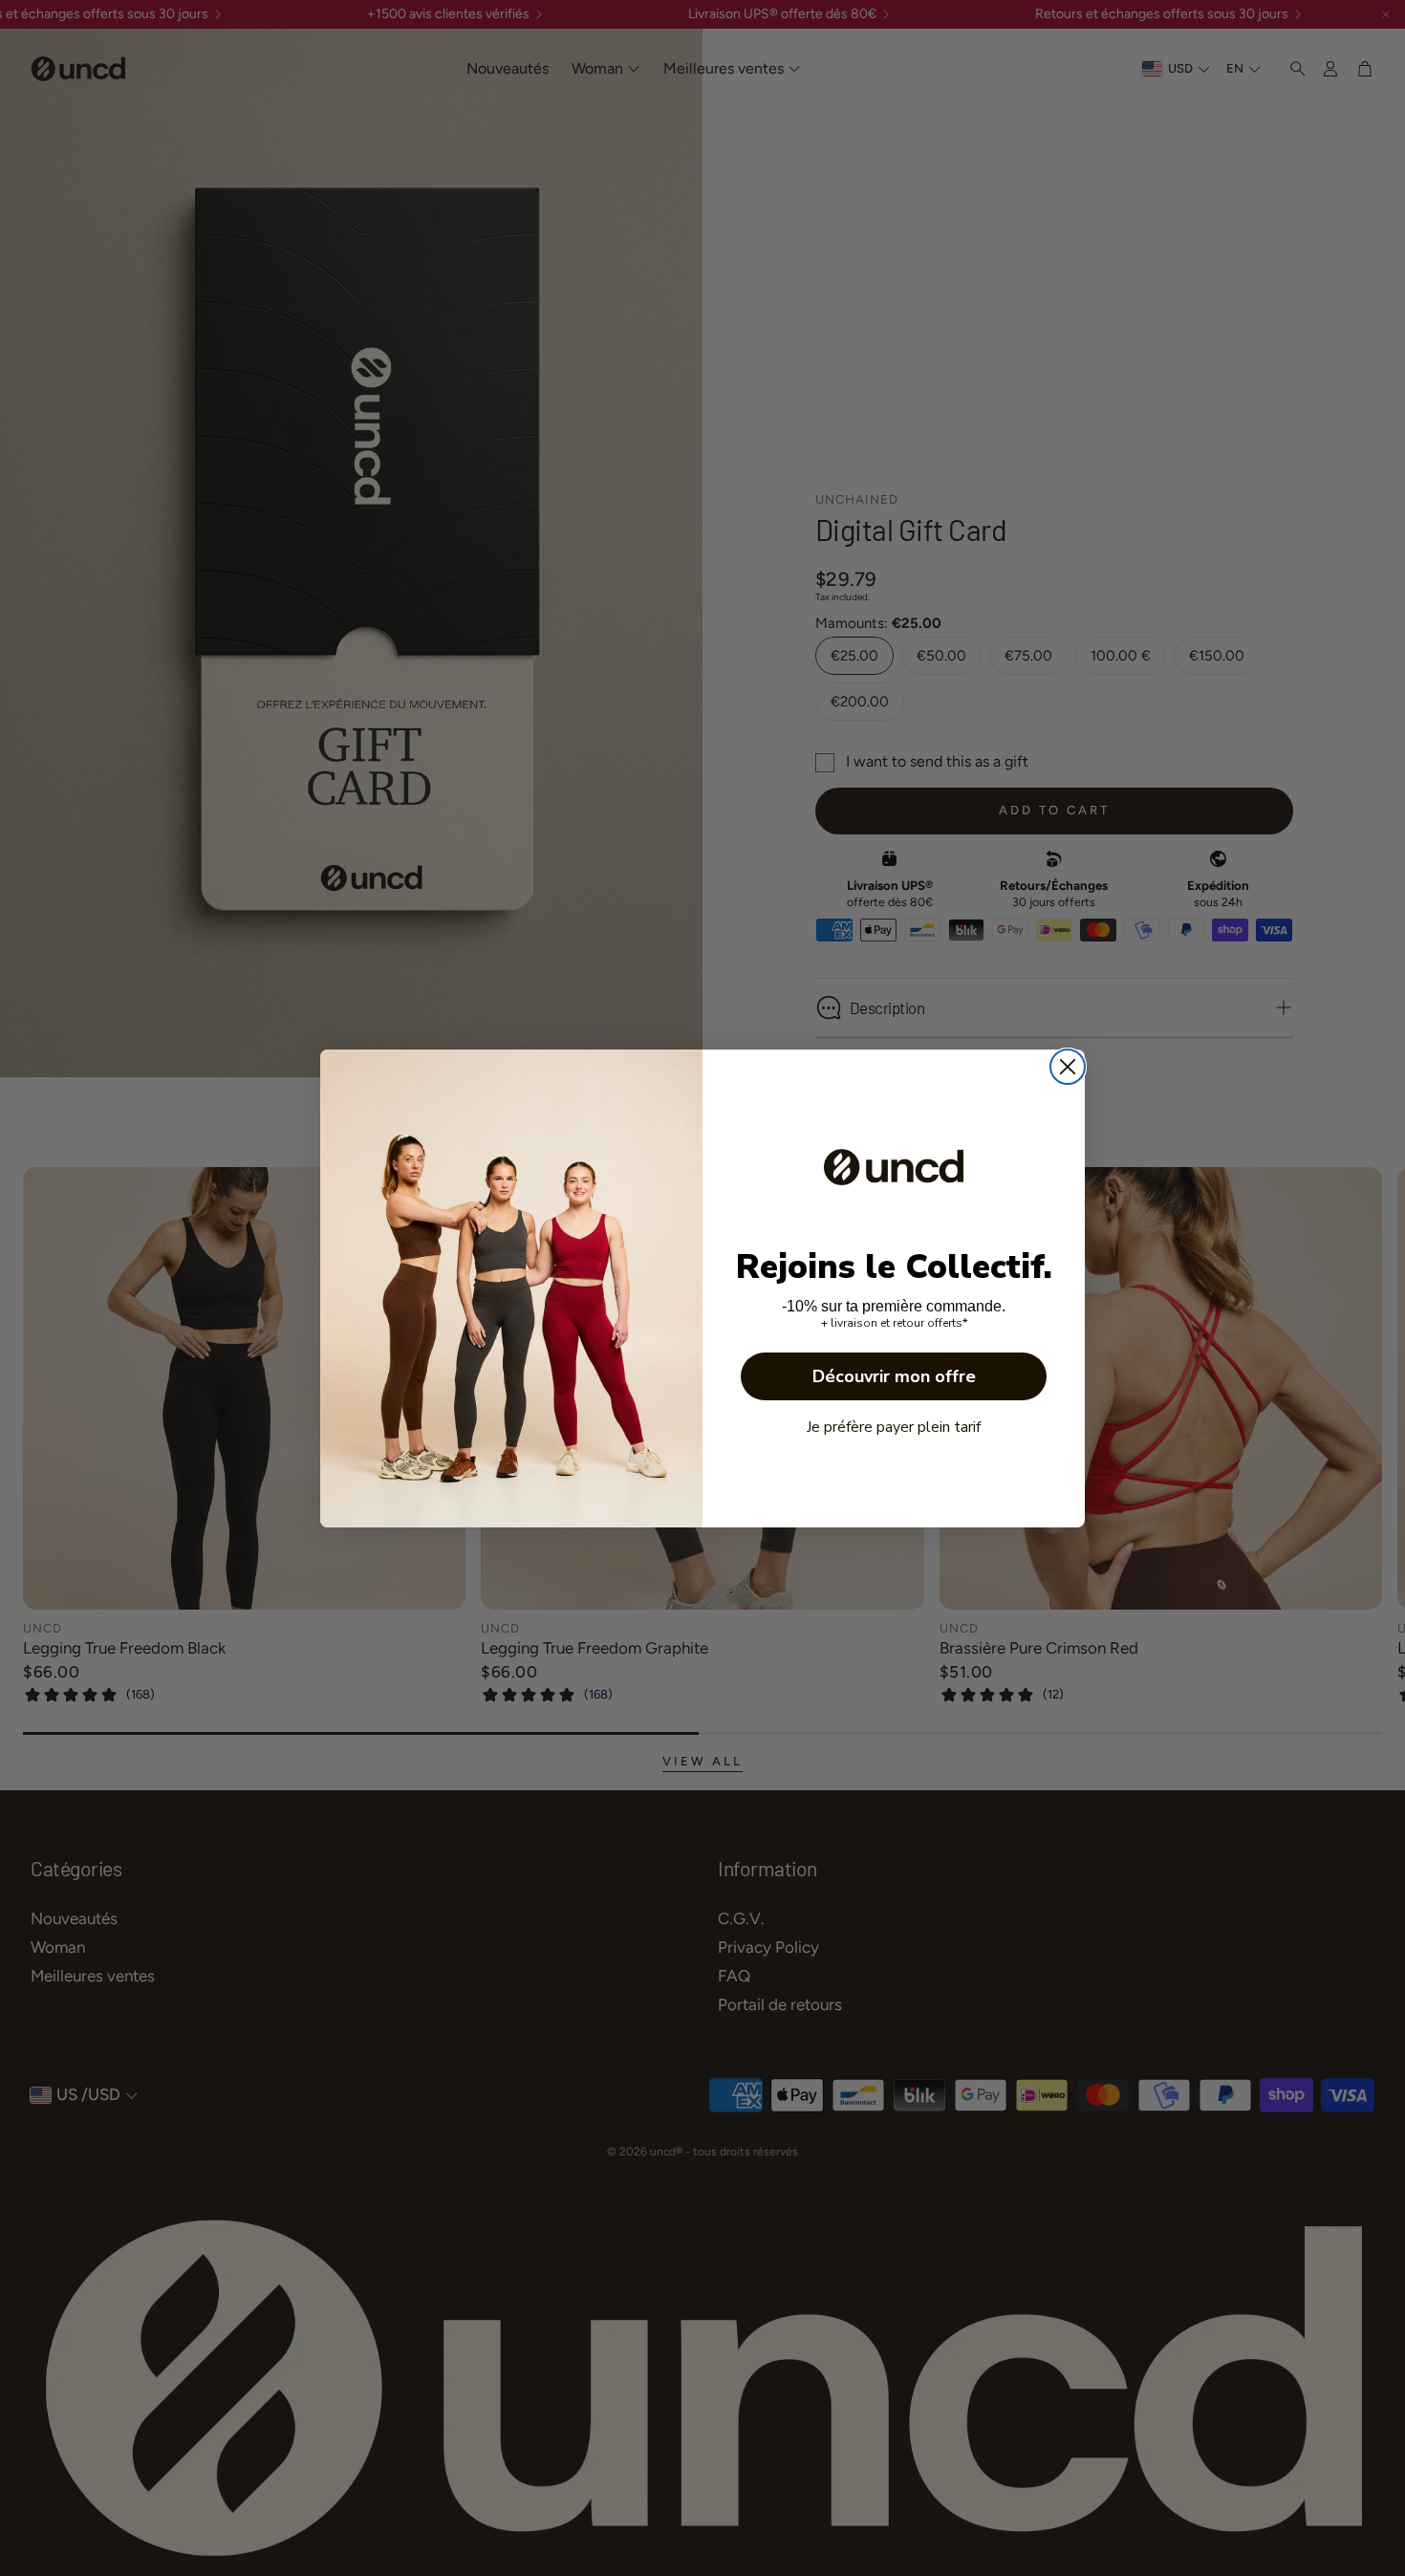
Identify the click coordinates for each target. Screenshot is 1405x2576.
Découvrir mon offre (894, 1376)
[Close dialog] (1068, 1067)
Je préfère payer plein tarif (894, 1427)
